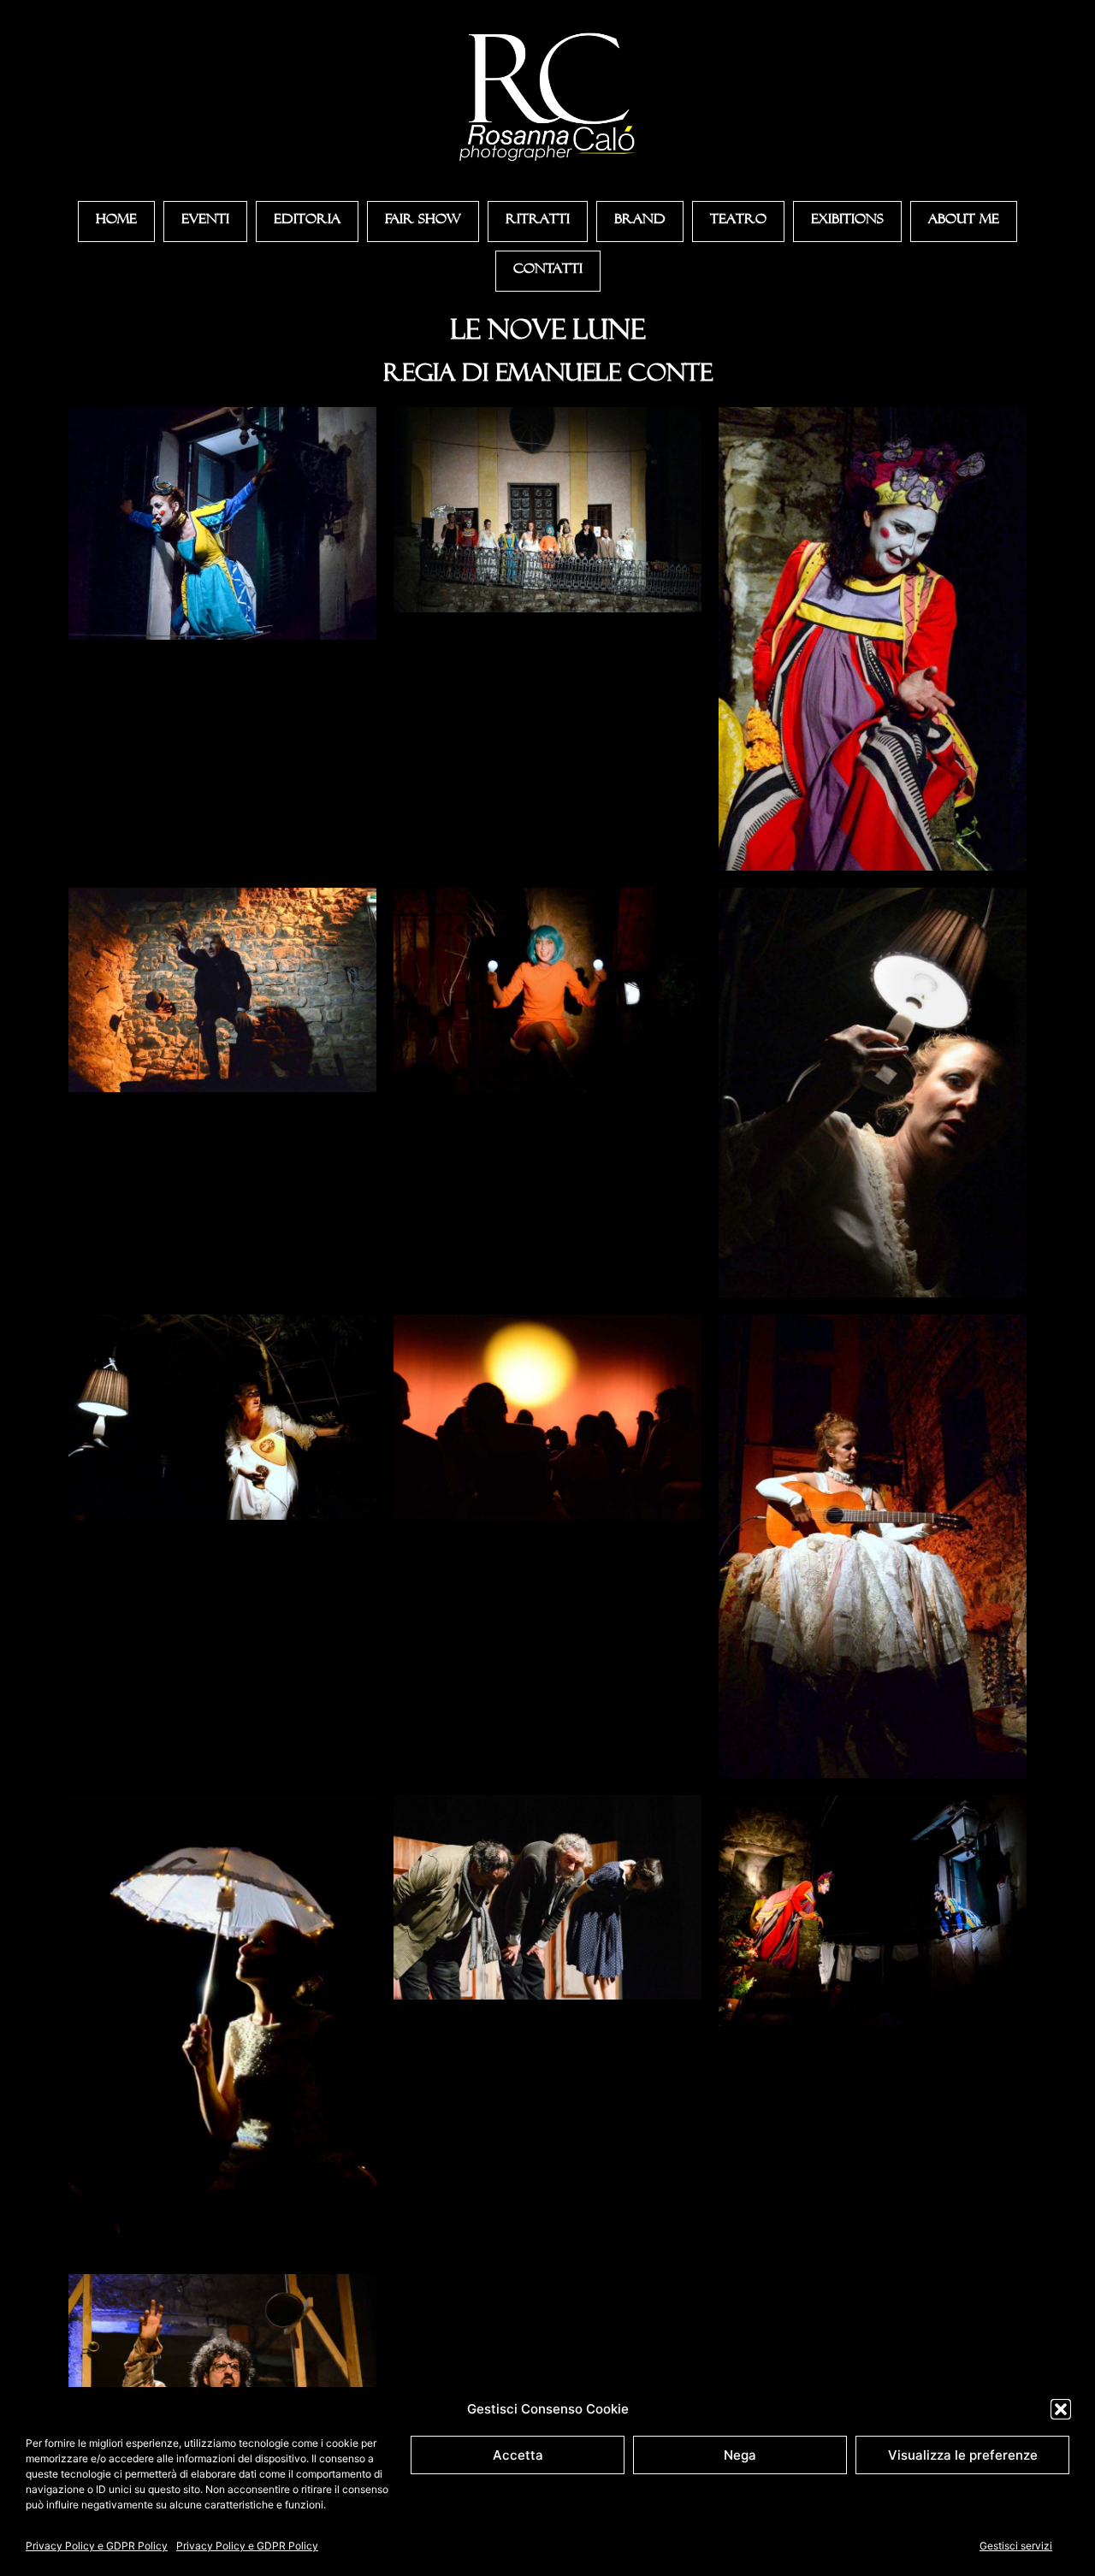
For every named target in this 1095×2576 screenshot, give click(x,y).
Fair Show (423, 222)
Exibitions (847, 222)
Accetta (518, 2455)
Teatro (738, 222)
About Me (964, 222)
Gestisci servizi (1016, 2546)
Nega (740, 2455)
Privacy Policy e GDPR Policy (97, 2546)
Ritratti (538, 222)
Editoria (307, 222)
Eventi (205, 222)
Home (116, 222)
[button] (1061, 2409)
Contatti (548, 271)
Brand (640, 222)
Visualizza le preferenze (963, 2455)
